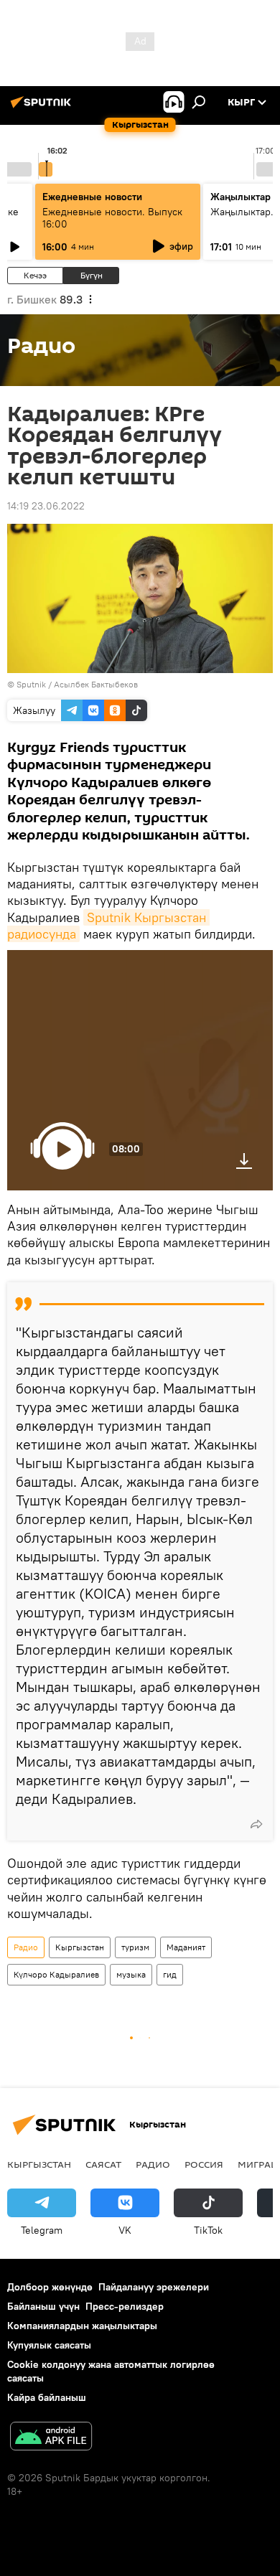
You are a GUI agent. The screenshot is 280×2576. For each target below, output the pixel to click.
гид (170, 1974)
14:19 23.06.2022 (46, 506)
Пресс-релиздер (125, 2306)
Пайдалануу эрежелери (154, 2287)
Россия (204, 2164)
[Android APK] (51, 2438)
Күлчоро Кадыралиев (56, 1974)
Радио (26, 1947)
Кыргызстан (80, 1947)
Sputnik (31, 684)
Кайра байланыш (47, 2397)
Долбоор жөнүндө (50, 2287)
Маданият (186, 1947)
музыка (131, 1974)
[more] (256, 1824)
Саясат (103, 2164)
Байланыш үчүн (43, 2306)
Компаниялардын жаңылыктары (82, 2326)
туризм (135, 1947)
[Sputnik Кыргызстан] (43, 108)
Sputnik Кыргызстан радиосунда (108, 926)
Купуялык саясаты (49, 2345)
